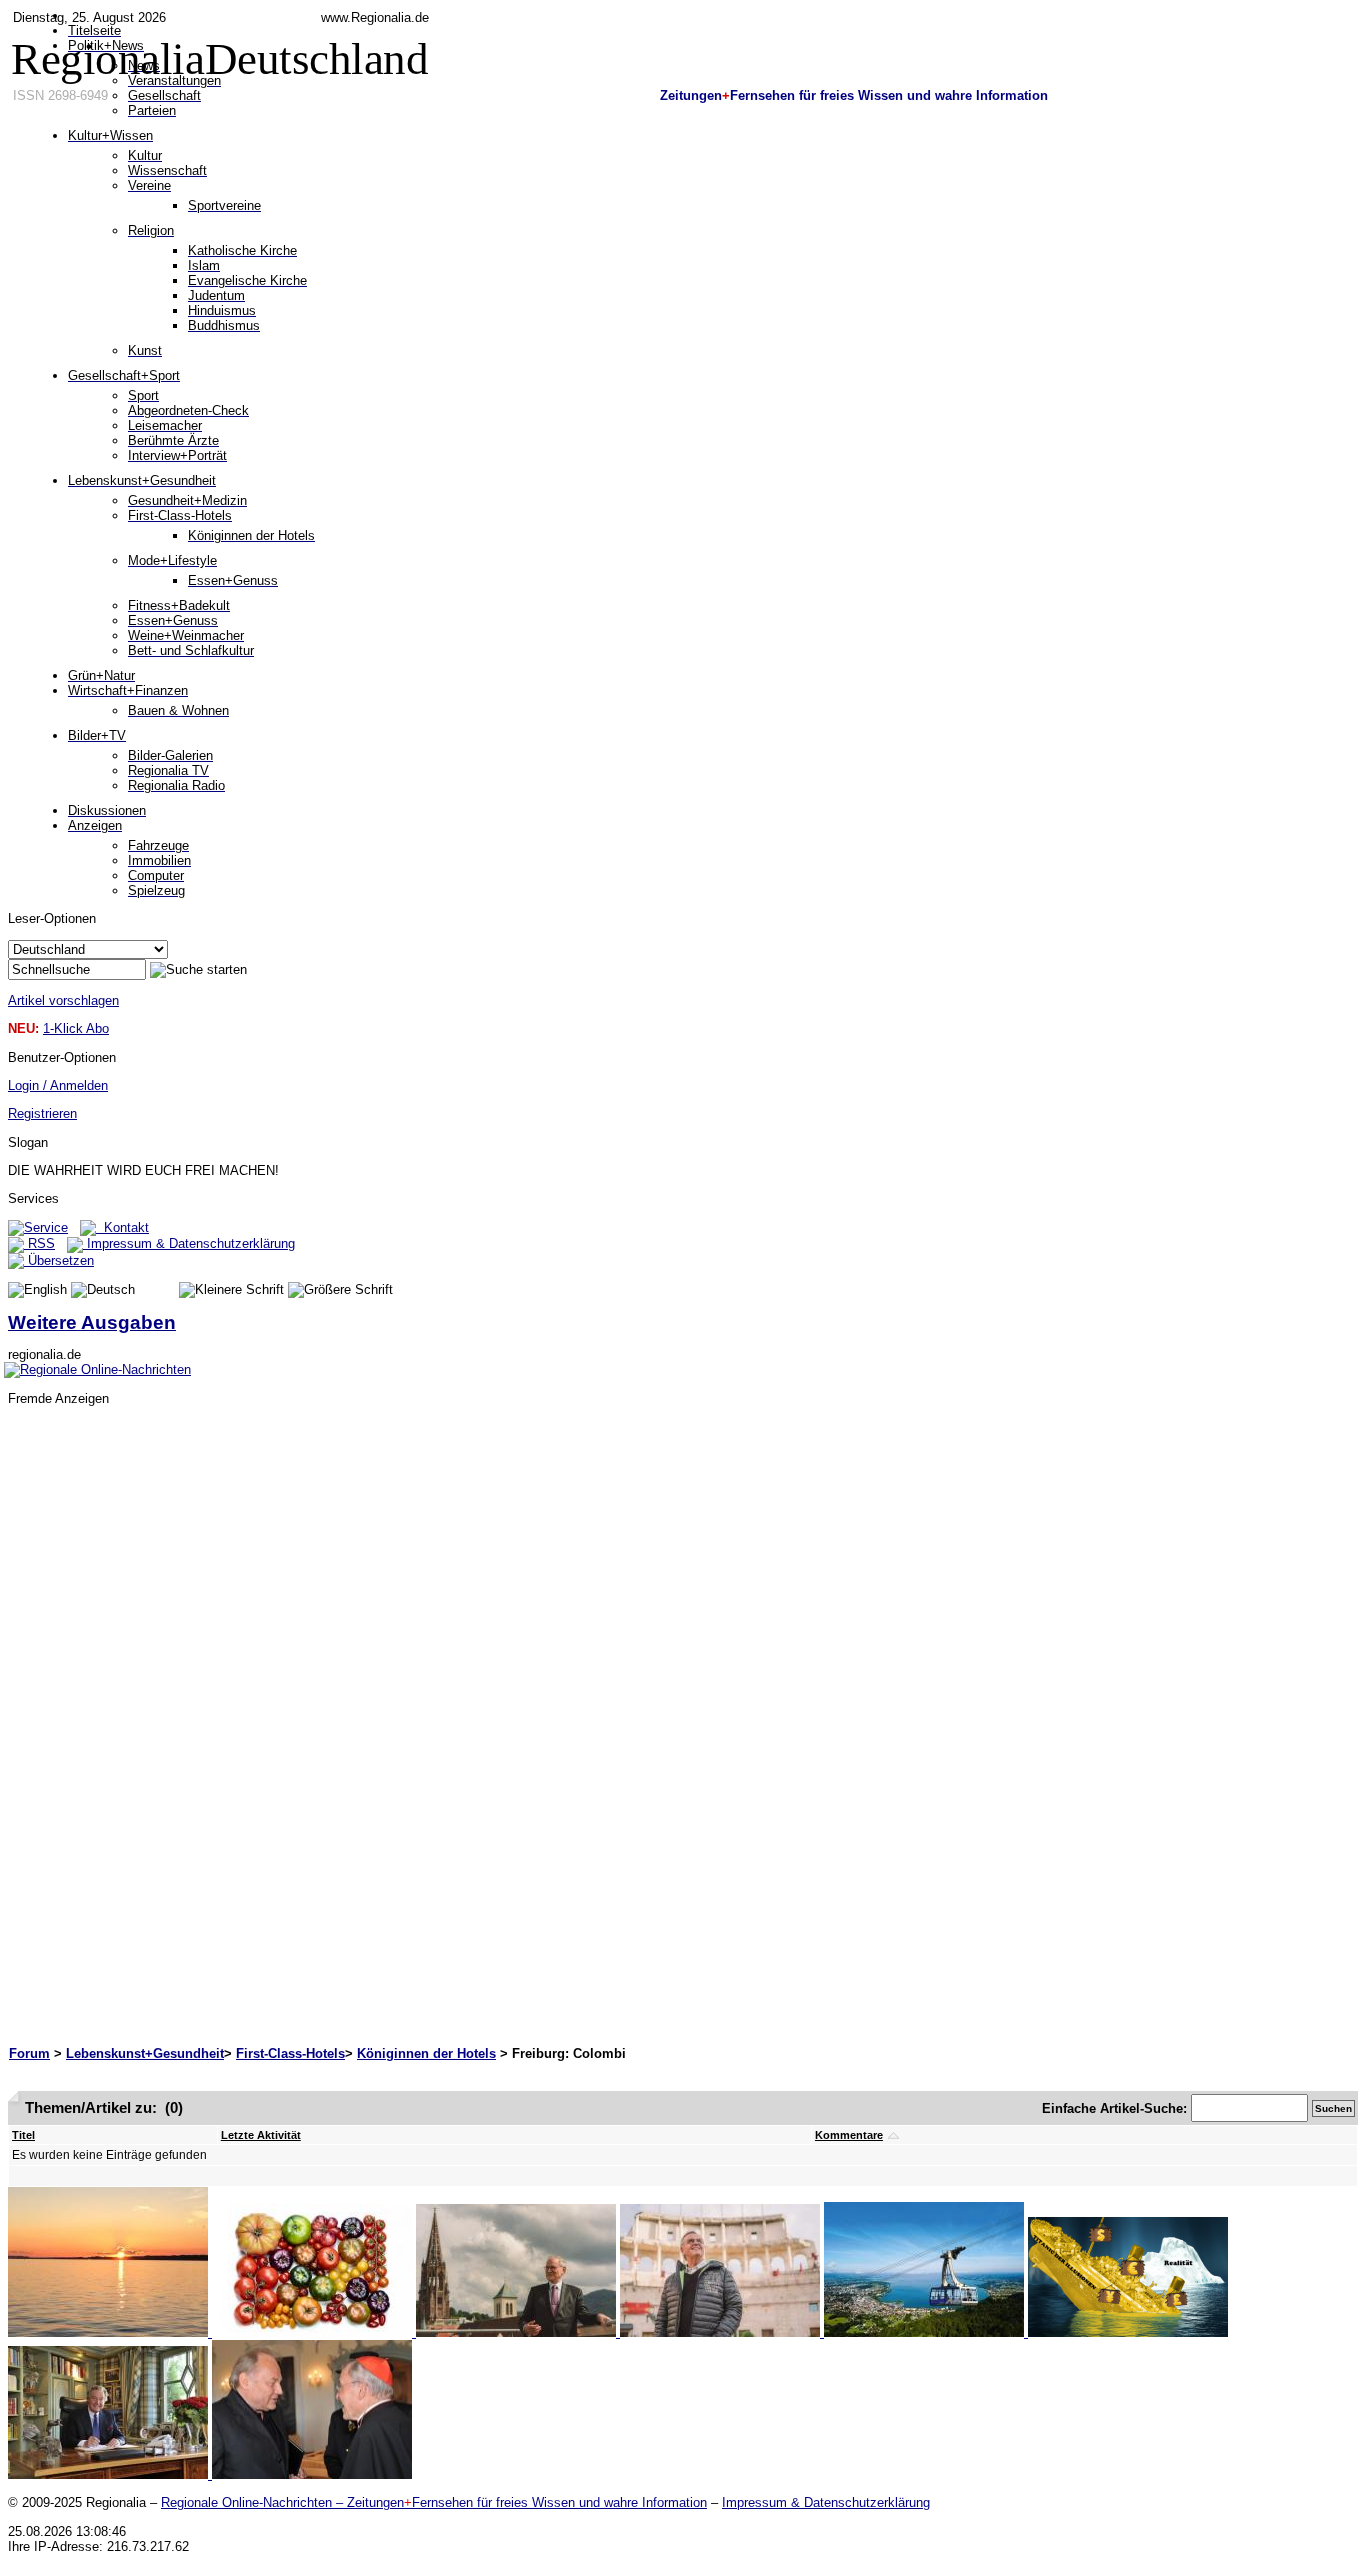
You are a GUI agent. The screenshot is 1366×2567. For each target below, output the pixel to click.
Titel (23, 2135)
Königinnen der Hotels (426, 2053)
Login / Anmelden (58, 1085)
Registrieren (42, 1113)
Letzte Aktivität (261, 2135)
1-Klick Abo (76, 1028)
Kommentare (849, 2135)
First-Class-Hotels (290, 2053)
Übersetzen (59, 1260)
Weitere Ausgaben (92, 1322)
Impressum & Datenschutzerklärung (189, 1243)
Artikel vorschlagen (63, 1000)
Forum (29, 2053)
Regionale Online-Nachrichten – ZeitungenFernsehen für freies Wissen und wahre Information (434, 2502)
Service (46, 1227)
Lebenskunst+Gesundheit (145, 2053)
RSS (39, 1243)
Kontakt (122, 1227)
